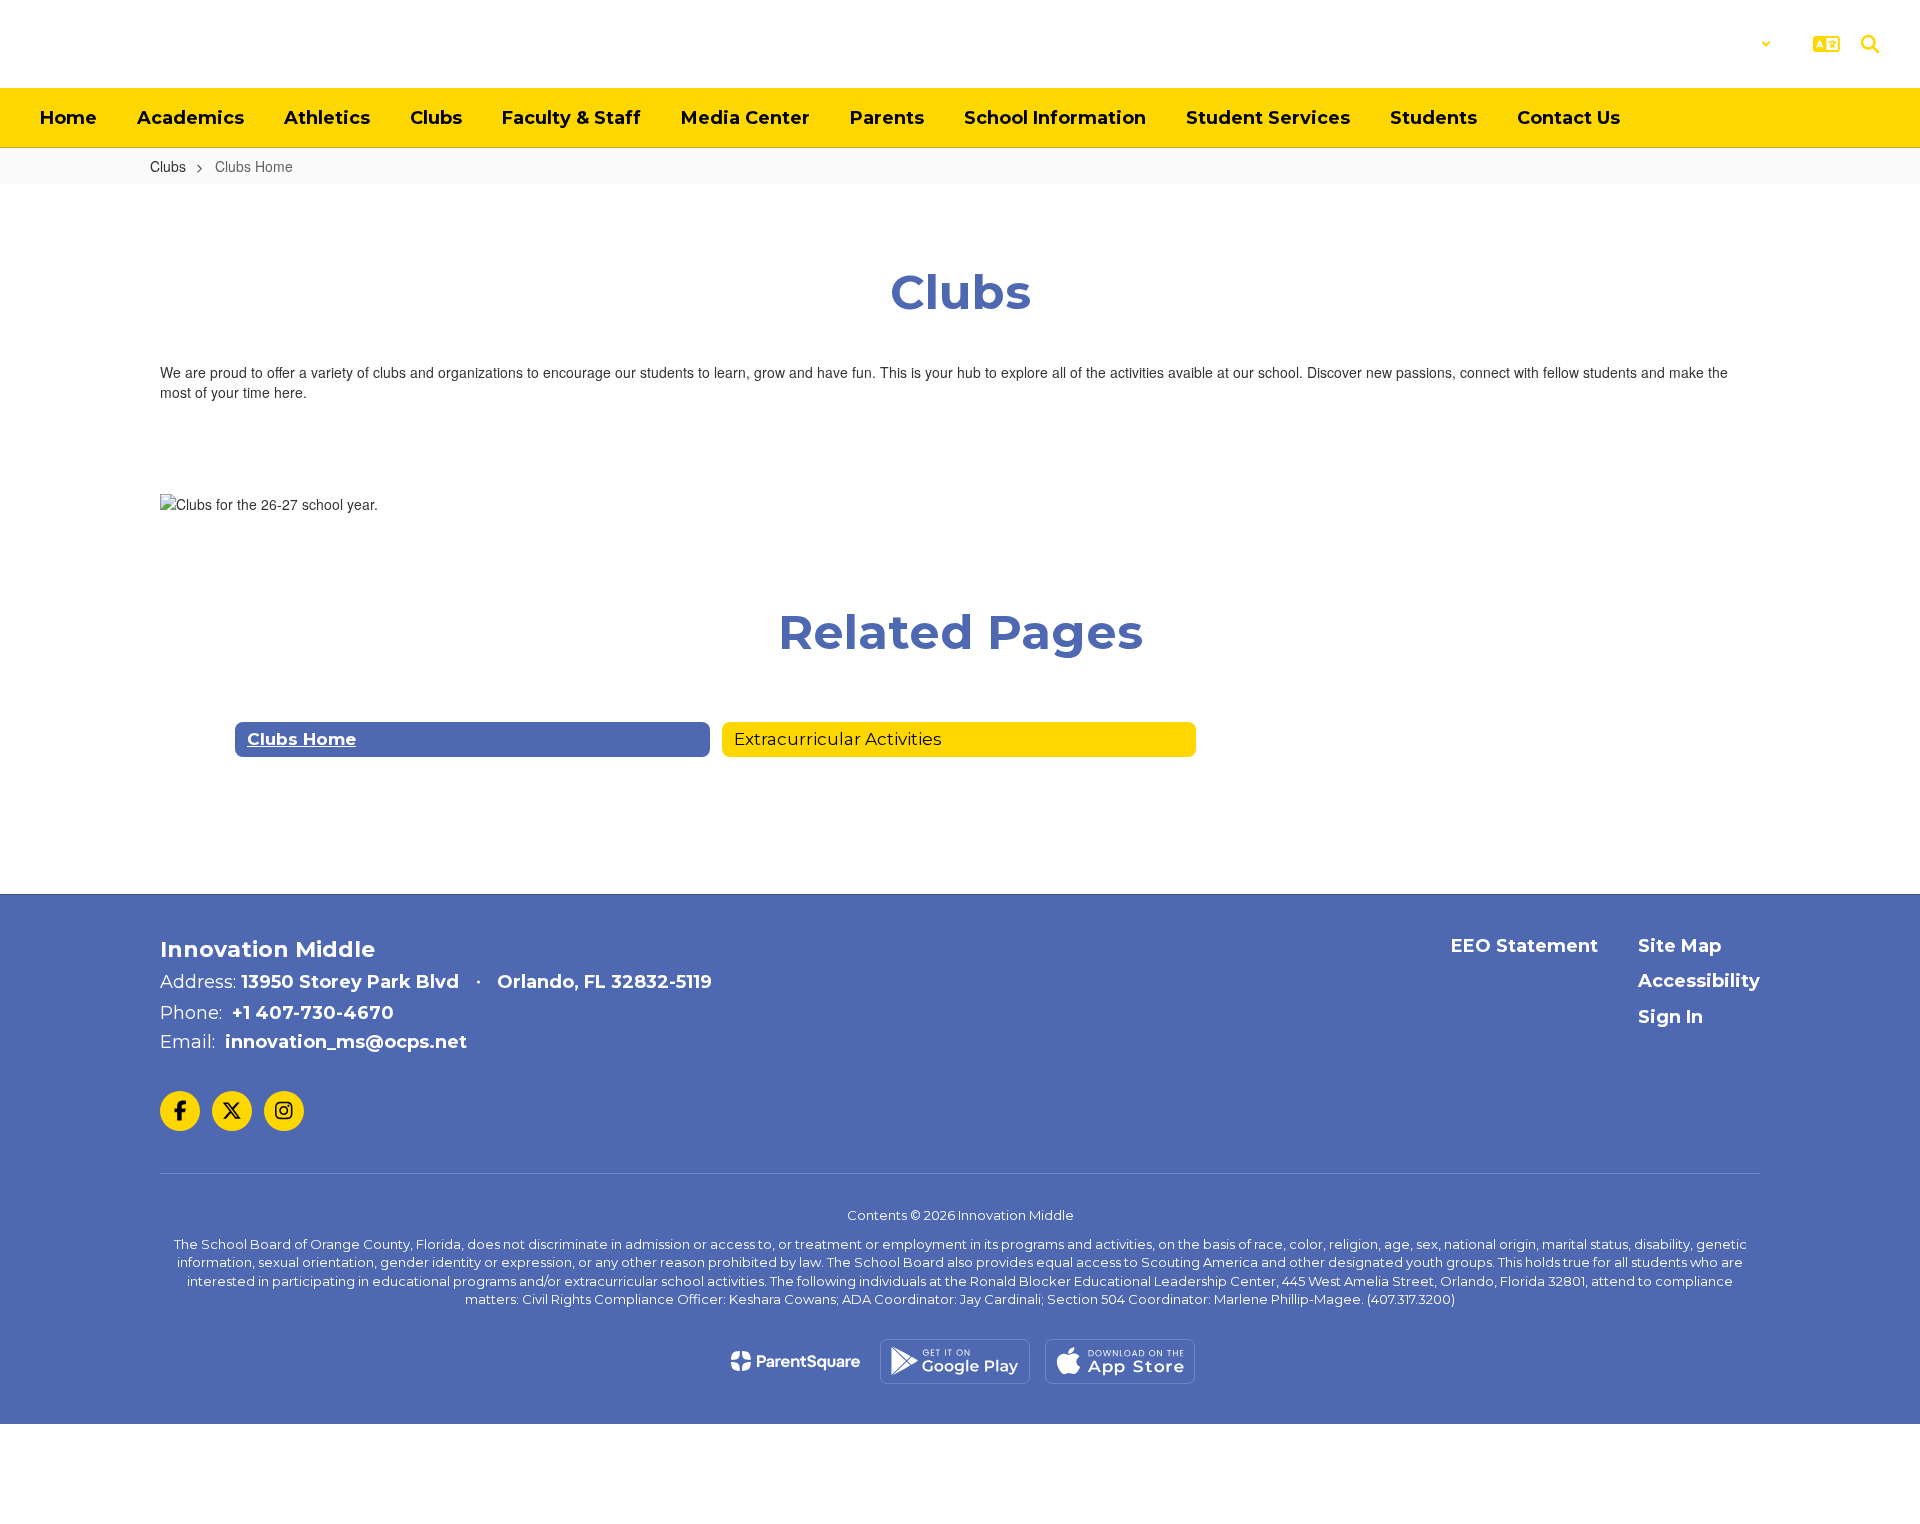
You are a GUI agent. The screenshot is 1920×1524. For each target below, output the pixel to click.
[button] (1719, 44)
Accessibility (1699, 981)
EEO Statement (1524, 946)
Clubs (168, 166)
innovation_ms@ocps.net (346, 1042)
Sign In (1670, 1017)
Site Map (1679, 946)
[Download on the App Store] (1120, 1361)
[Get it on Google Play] (955, 1361)
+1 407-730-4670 (313, 1013)
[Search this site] (1870, 44)
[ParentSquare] (795, 1361)
